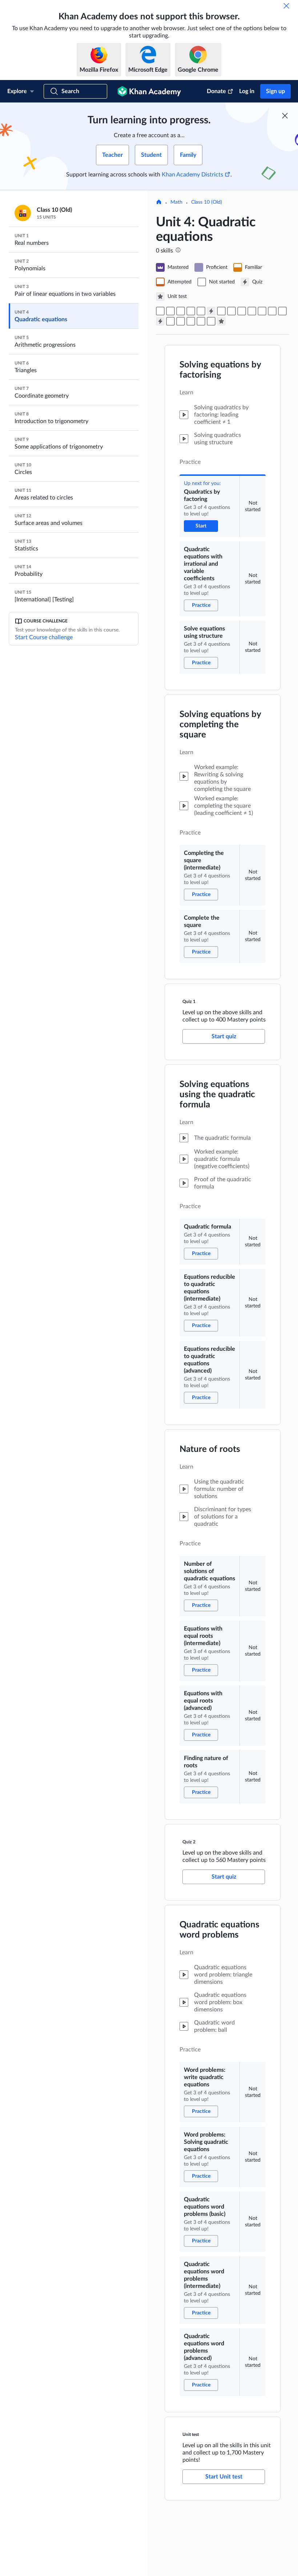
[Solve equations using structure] (181, 311)
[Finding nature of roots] (282, 311)
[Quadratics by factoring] (160, 311)
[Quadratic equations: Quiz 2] (160, 321)
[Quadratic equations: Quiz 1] (211, 311)
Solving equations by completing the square (220, 725)
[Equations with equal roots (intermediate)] (262, 311)
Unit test (191, 2434)
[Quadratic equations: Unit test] (221, 321)
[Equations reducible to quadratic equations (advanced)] (242, 311)
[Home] (159, 203)
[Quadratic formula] (221, 311)
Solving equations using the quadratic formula (217, 1095)
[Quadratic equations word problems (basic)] (191, 321)
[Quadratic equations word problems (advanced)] (211, 321)
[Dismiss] (286, 6)
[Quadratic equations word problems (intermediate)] (201, 321)
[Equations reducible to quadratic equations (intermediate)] (231, 311)
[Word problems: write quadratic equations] (170, 321)
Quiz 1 (189, 1002)
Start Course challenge (44, 637)
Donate (216, 91)
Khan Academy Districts (192, 175)
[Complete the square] (201, 311)
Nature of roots (210, 1449)
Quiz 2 (189, 1842)
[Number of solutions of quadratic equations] (252, 311)
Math (176, 202)
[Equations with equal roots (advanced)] (272, 311)
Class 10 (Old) (207, 202)
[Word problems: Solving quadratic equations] (181, 321)
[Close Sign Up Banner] (285, 116)
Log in (247, 91)
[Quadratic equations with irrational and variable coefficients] (170, 311)
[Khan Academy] (149, 91)
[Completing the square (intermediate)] (191, 311)
